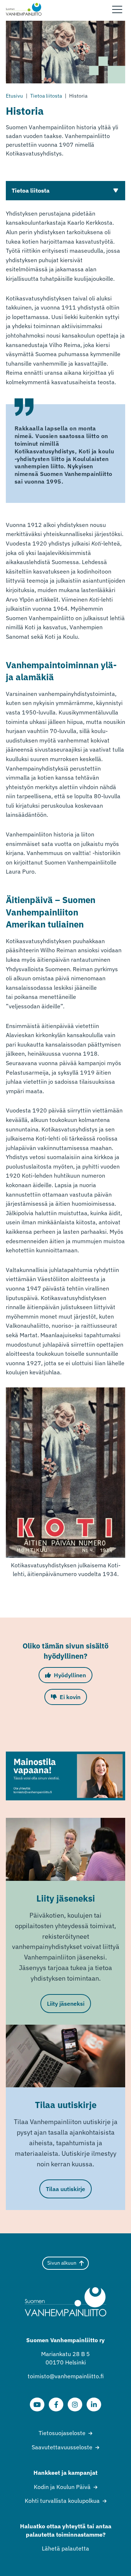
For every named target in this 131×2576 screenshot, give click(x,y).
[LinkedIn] (94, 2404)
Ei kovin (70, 1697)
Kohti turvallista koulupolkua (62, 2501)
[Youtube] (37, 2404)
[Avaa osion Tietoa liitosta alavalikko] (116, 190)
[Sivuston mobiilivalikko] (117, 9)
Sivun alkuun (62, 2263)
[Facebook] (56, 2404)
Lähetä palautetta (65, 2548)
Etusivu (14, 96)
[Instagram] (75, 2404)
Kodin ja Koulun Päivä (62, 2487)
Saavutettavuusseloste (62, 2447)
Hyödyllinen (70, 1675)
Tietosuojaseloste (62, 2433)
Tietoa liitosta (46, 96)
